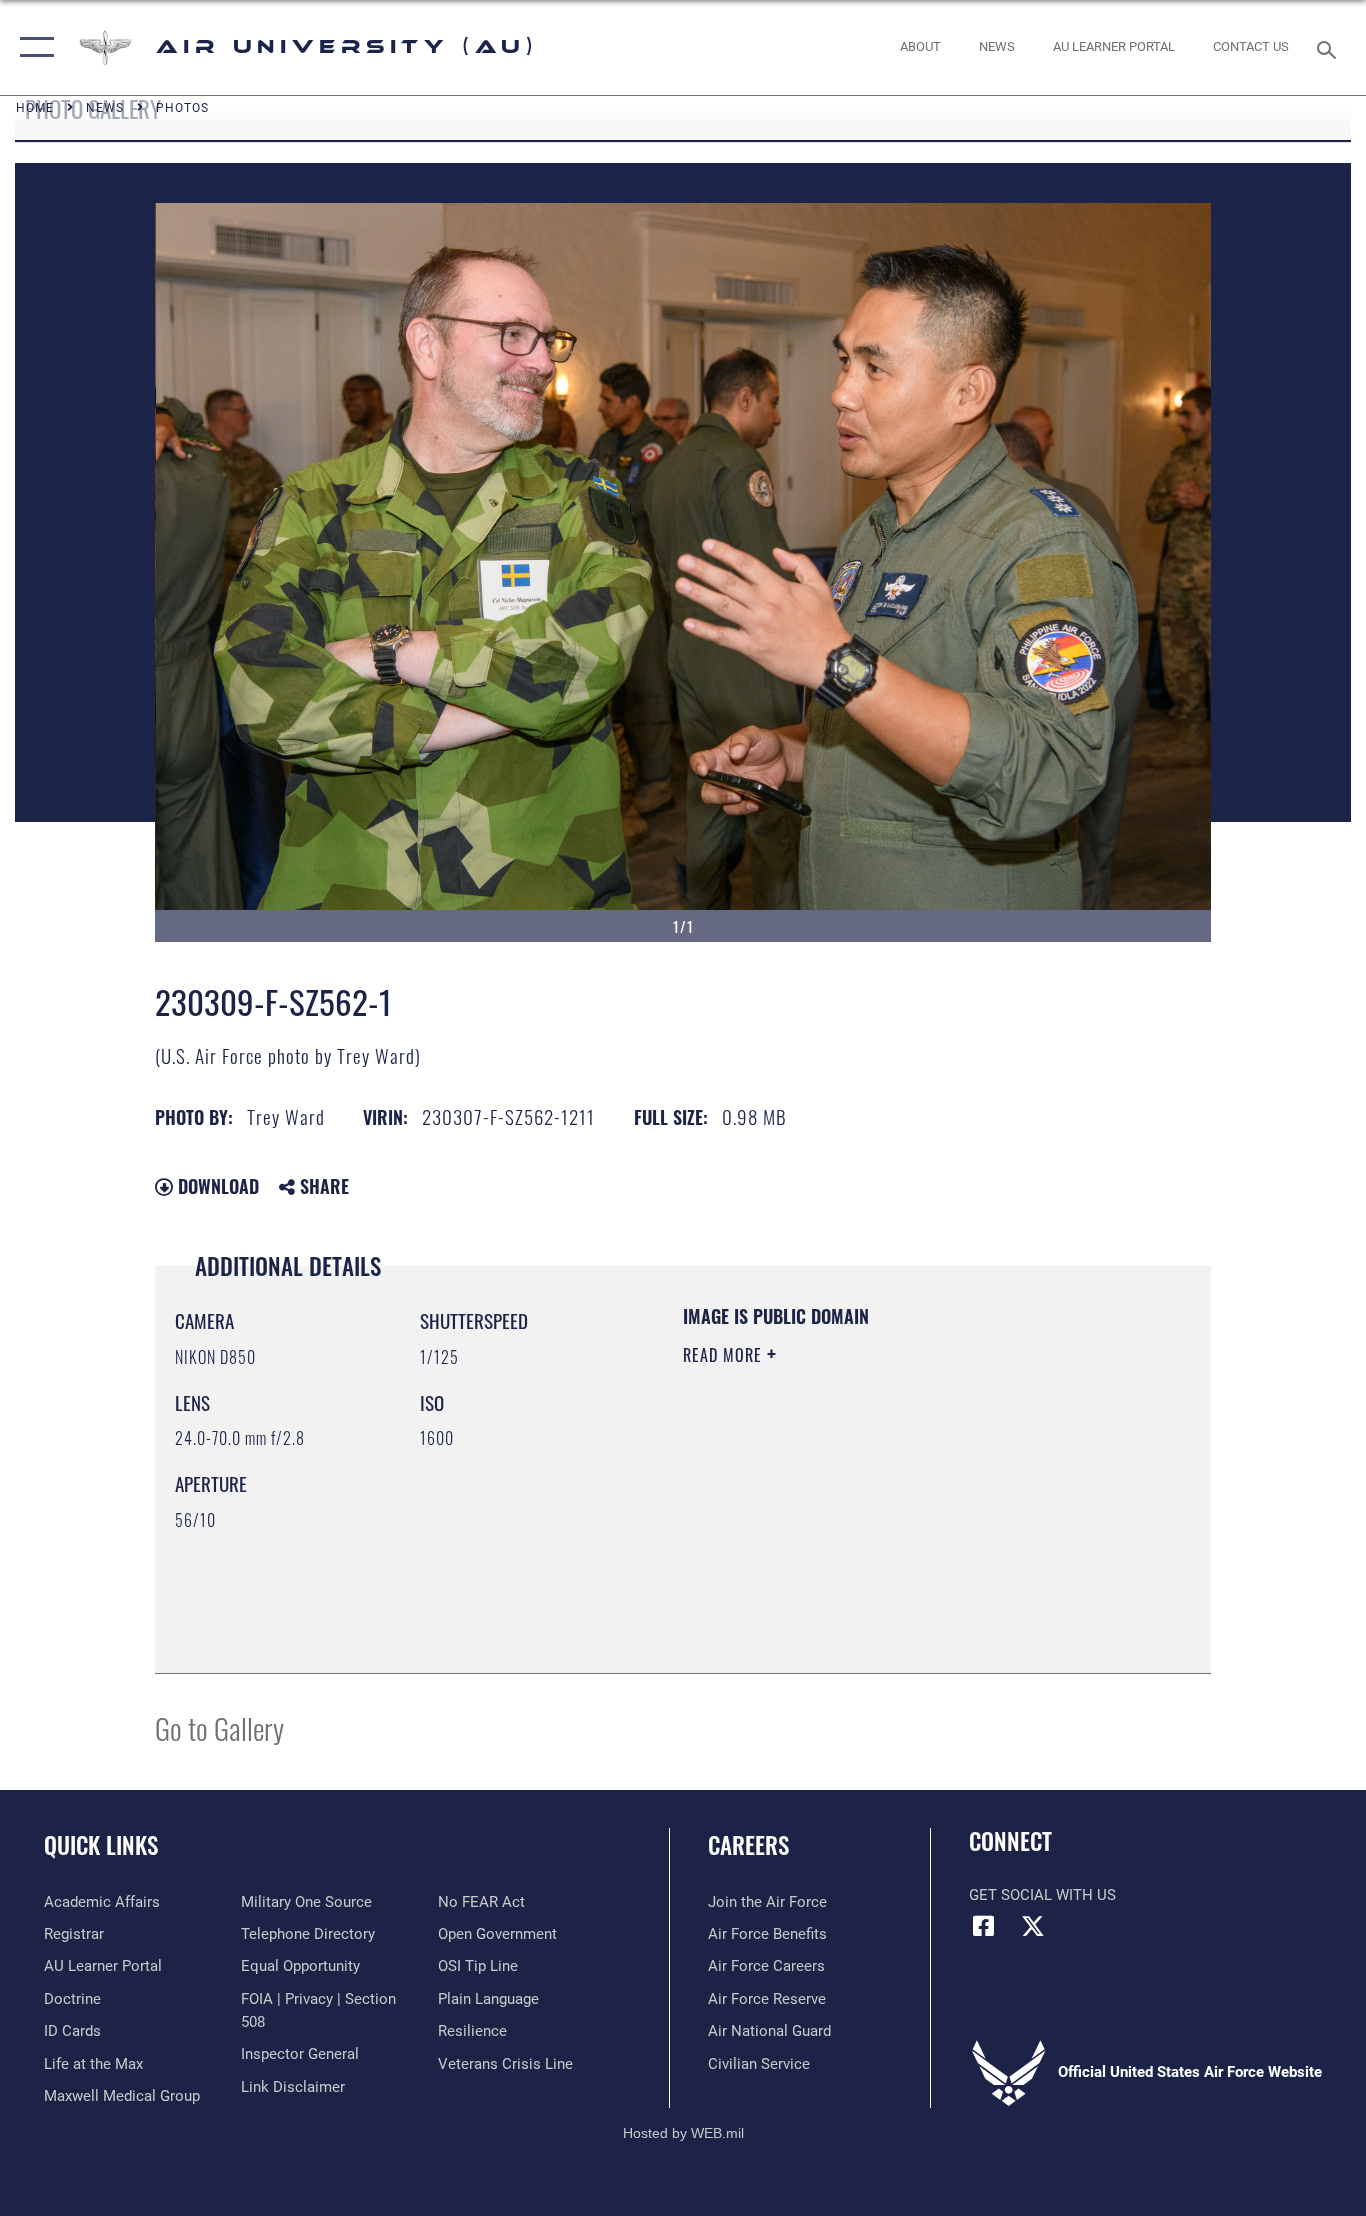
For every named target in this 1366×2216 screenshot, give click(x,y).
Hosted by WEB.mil (683, 2133)
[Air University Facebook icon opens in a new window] (984, 1926)
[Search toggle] (1330, 48)
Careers (748, 1845)
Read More (725, 1355)
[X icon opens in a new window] (1033, 1926)
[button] (32, 47)
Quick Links (101, 1845)
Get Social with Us (1042, 1895)
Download (216, 1186)
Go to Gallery (219, 1727)
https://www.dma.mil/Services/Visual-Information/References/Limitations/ (917, 1510)
